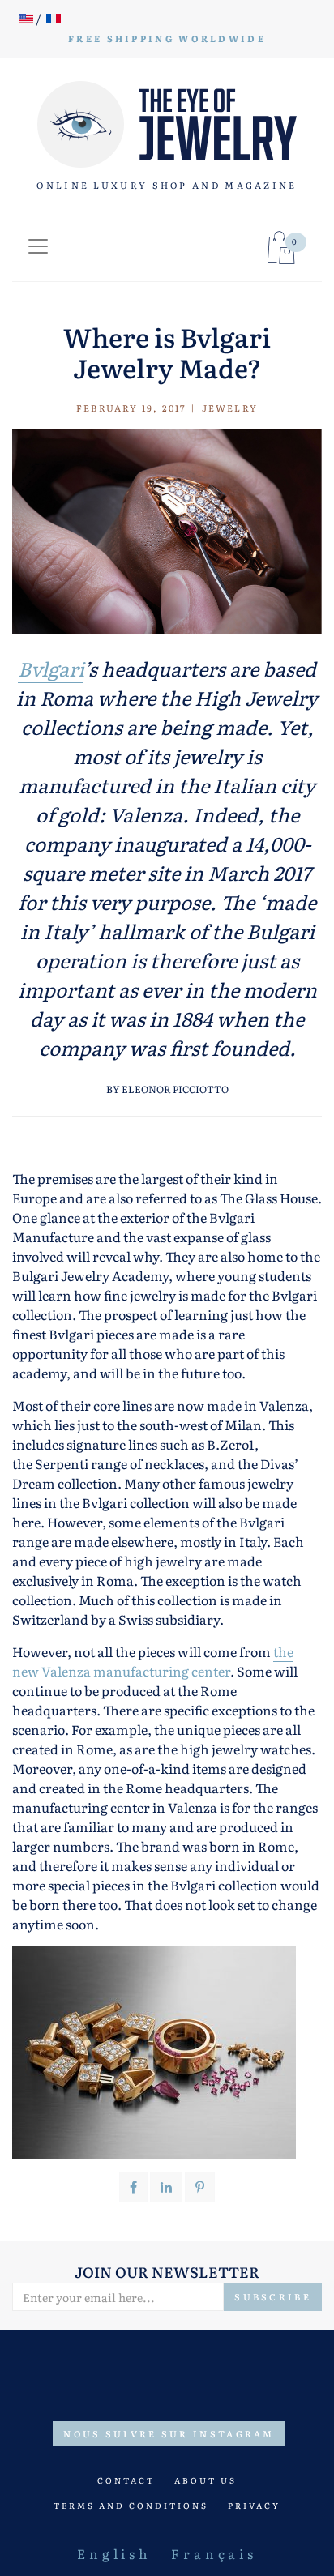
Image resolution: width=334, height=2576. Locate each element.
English (114, 2553)
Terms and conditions (131, 2505)
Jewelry (230, 408)
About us (206, 2480)
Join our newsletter (167, 2272)
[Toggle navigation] (38, 246)
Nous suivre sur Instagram (169, 2433)
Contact (126, 2480)
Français (214, 2553)
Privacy (254, 2505)
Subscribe (273, 2297)
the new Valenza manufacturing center (153, 1661)
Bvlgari (51, 668)
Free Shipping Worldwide (167, 38)
